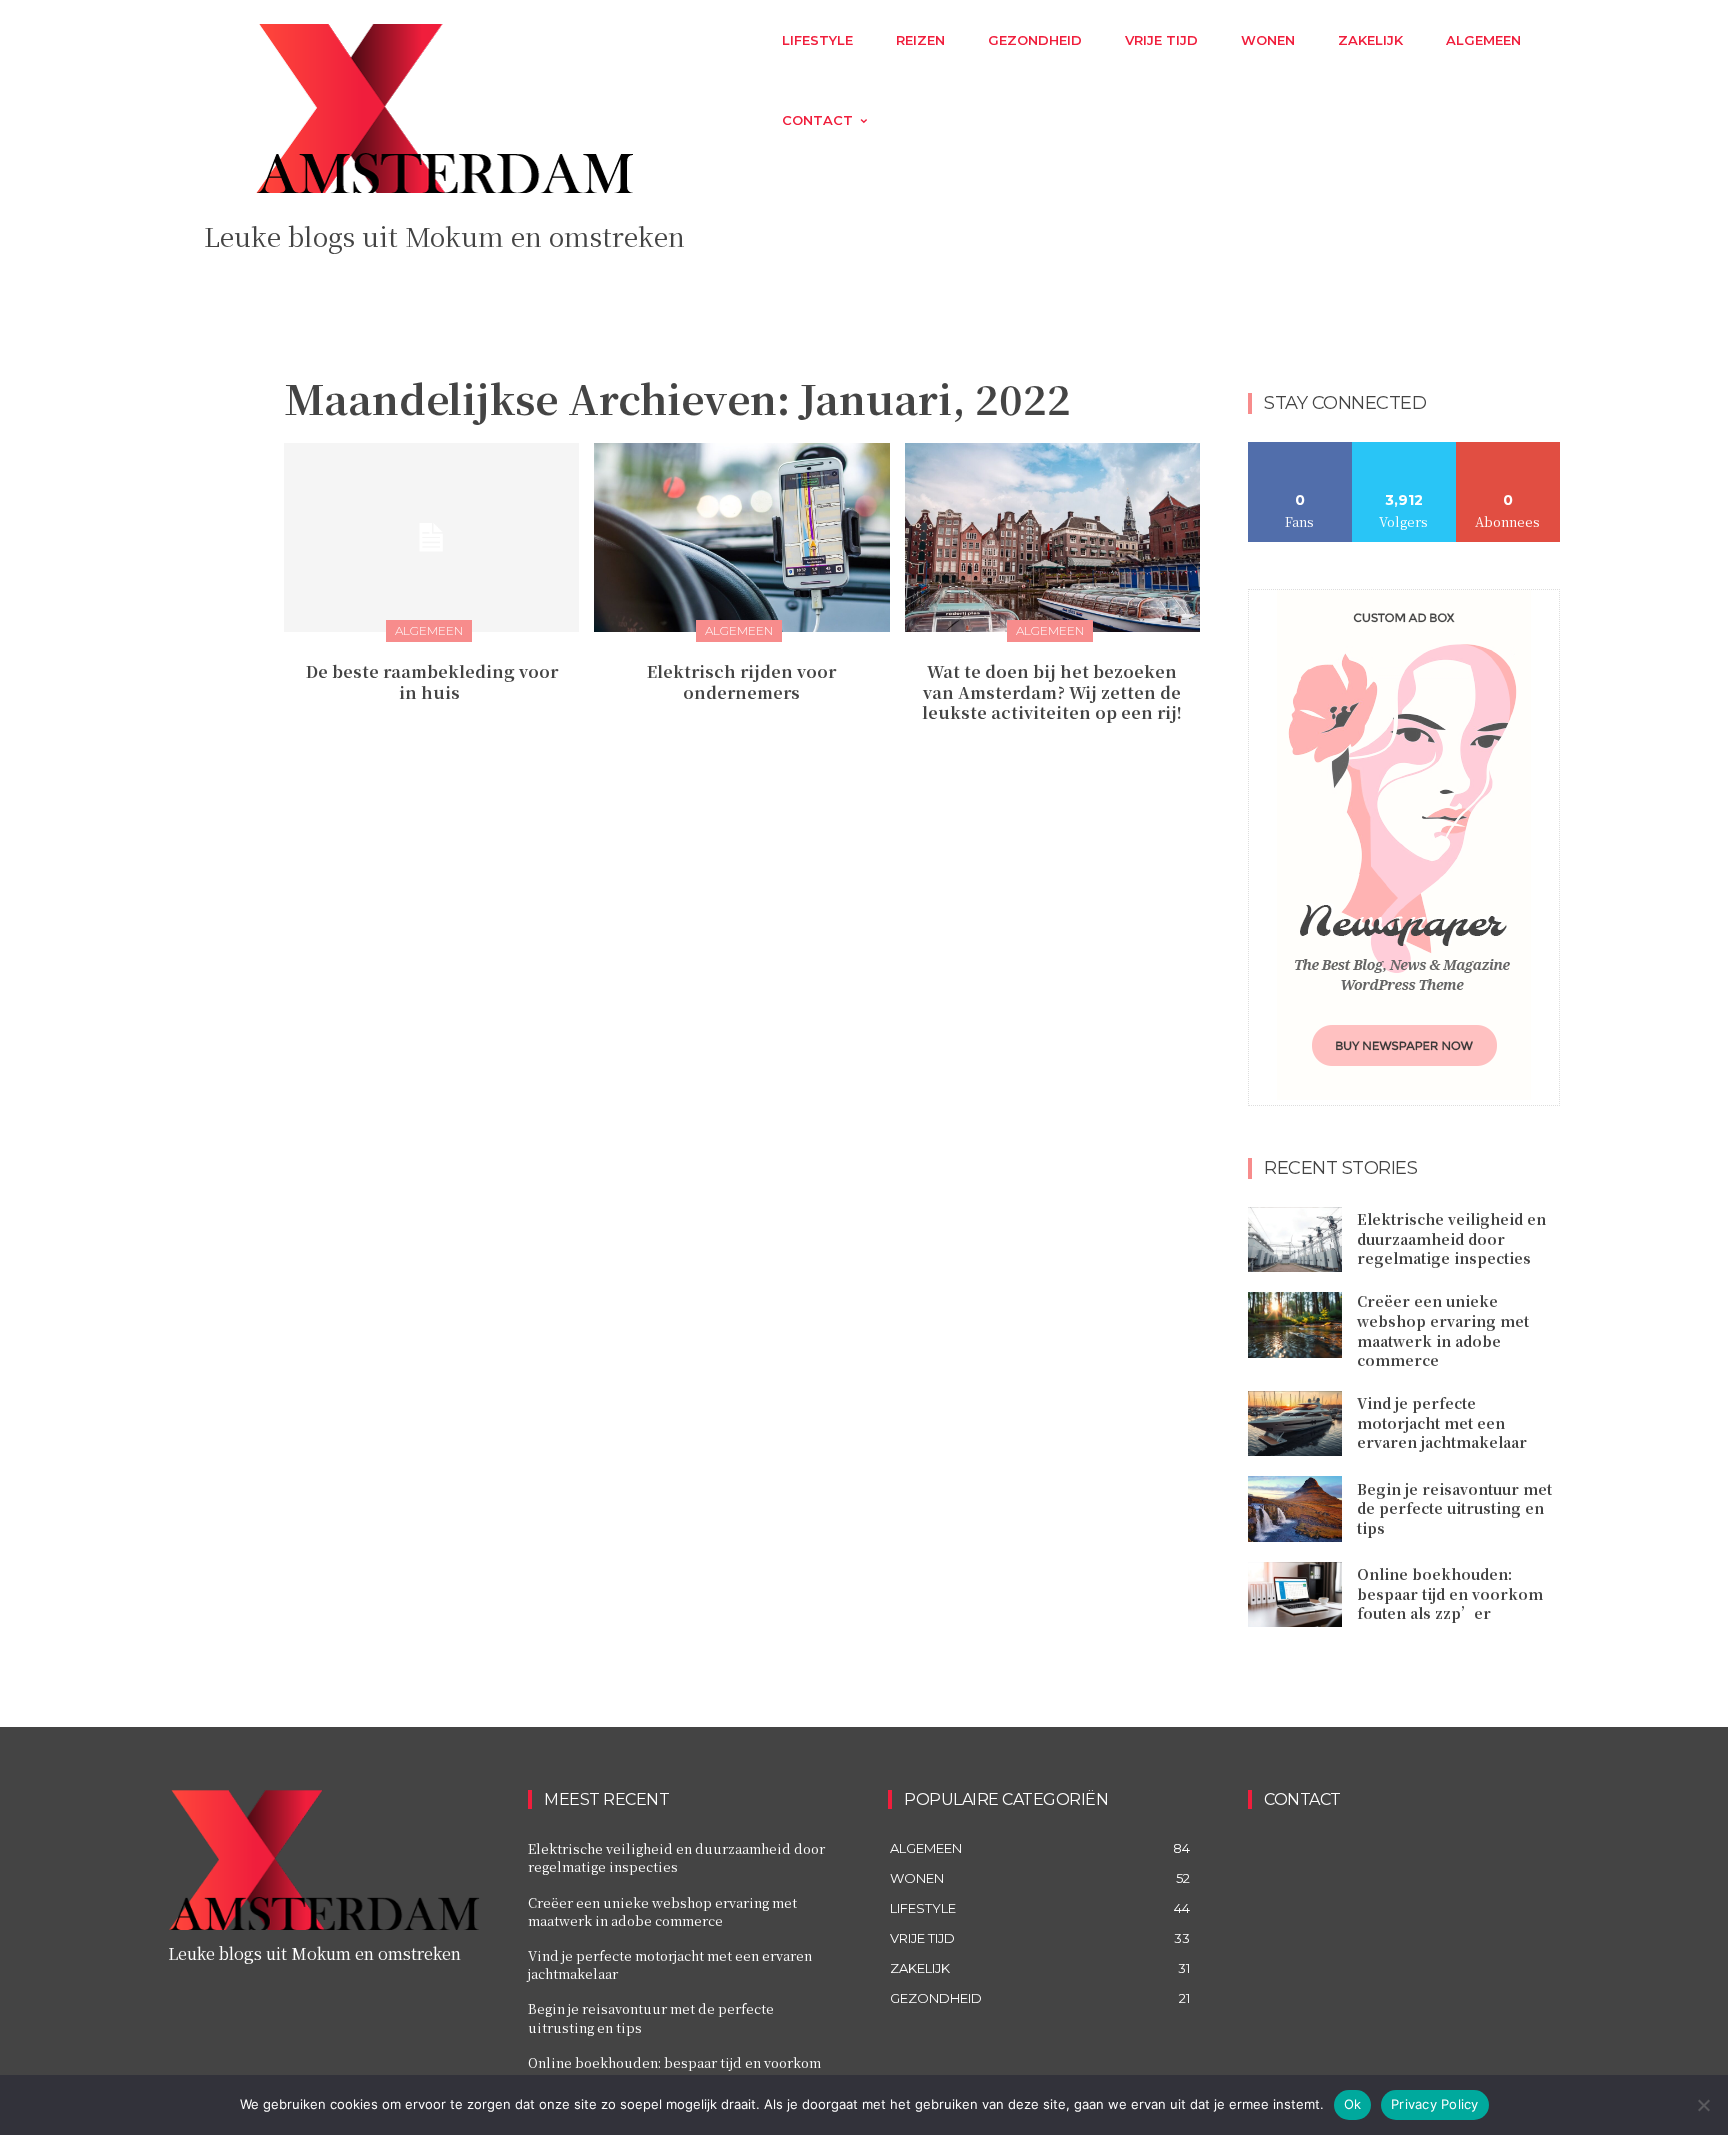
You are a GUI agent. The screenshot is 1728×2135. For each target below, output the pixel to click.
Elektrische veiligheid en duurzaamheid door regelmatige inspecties (1451, 1238)
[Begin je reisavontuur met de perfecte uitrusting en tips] (1295, 1509)
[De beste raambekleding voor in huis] (431, 537)
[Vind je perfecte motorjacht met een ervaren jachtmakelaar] (1295, 1424)
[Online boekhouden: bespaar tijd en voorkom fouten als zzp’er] (1295, 1595)
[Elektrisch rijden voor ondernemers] (741, 537)
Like (1300, 449)
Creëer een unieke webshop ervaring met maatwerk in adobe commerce (1443, 1330)
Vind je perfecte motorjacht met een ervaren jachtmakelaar (1442, 1422)
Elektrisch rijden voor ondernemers (741, 682)
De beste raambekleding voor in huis (432, 682)
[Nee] (1703, 2105)
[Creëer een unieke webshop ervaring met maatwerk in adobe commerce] (1295, 1325)
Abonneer (1508, 449)
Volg (1404, 449)
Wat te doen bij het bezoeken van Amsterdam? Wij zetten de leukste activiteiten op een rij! (1052, 692)
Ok (1353, 2104)
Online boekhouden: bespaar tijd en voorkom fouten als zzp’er (1450, 1593)
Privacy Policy (1435, 2104)
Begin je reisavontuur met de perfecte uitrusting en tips (1454, 1508)
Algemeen (429, 630)
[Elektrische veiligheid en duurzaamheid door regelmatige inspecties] (1295, 1240)
